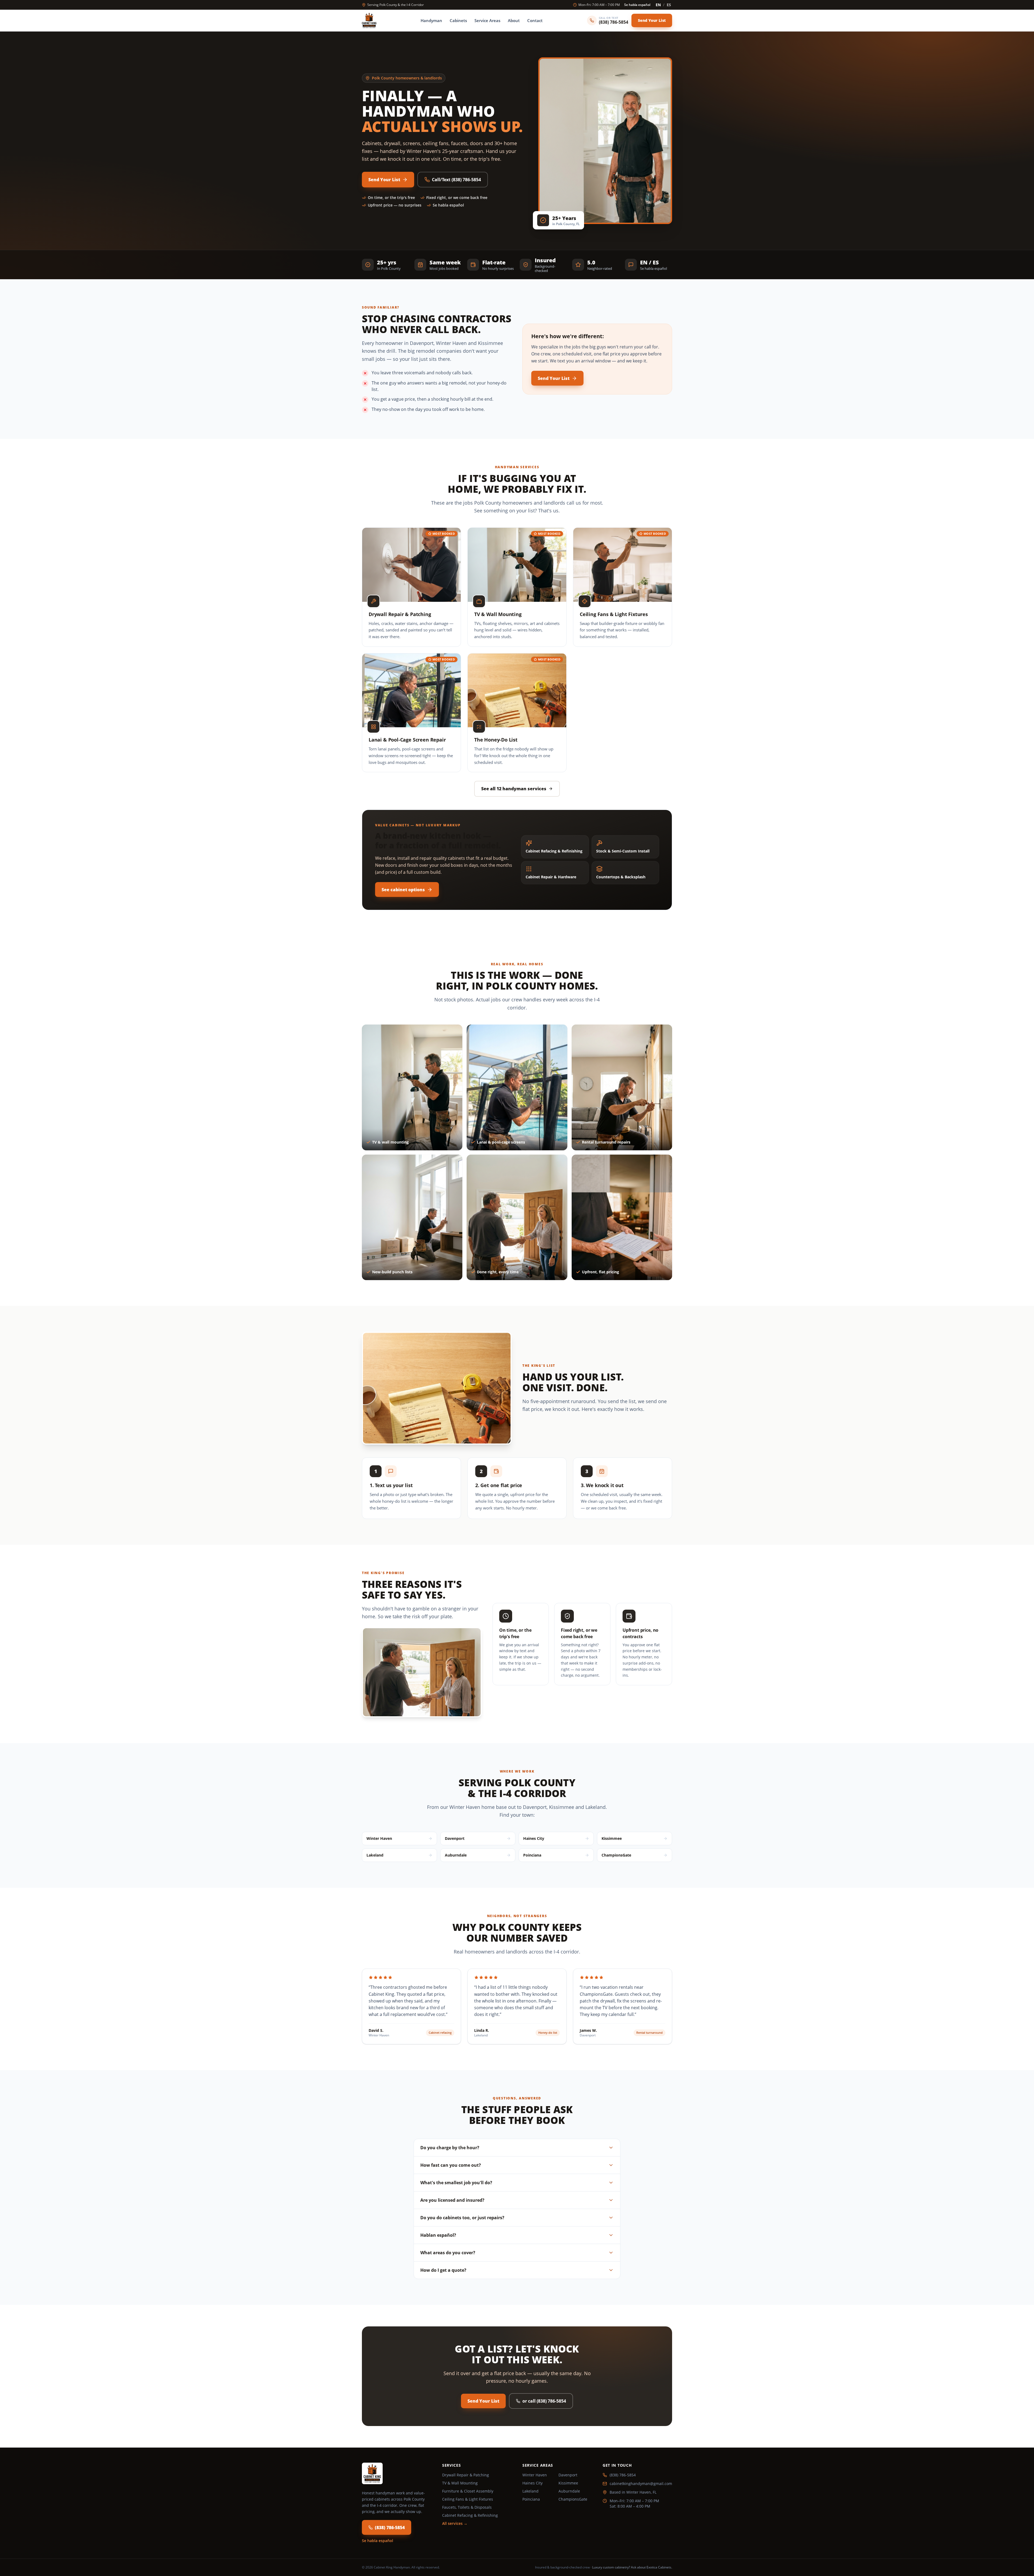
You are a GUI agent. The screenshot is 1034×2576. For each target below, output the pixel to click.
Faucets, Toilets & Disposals (467, 2507)
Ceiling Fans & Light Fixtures (468, 2499)
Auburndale (569, 2491)
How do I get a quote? (443, 2270)
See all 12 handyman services (514, 789)
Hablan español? (438, 2235)
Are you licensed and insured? (452, 2200)
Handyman (431, 20)
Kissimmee (568, 2483)
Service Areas (487, 20)
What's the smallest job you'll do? (456, 2183)
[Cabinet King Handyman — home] (369, 20)
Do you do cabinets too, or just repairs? (462, 2218)
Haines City (532, 2483)
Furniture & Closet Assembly (468, 2491)
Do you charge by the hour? (450, 2148)
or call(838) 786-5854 (544, 2401)
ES (669, 5)
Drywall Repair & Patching (466, 2475)
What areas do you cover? (448, 2253)
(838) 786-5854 (390, 2528)
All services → (455, 2523)
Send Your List (652, 20)
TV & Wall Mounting (460, 2483)
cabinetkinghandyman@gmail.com (641, 2484)
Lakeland (530, 2491)
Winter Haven (535, 2475)
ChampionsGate (573, 2499)
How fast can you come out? (451, 2165)
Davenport (568, 2475)
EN (658, 5)
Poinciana (531, 2499)
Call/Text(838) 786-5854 (456, 180)
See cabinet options (403, 890)
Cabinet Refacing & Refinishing (470, 2515)
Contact (535, 20)
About (514, 20)
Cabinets (458, 20)
